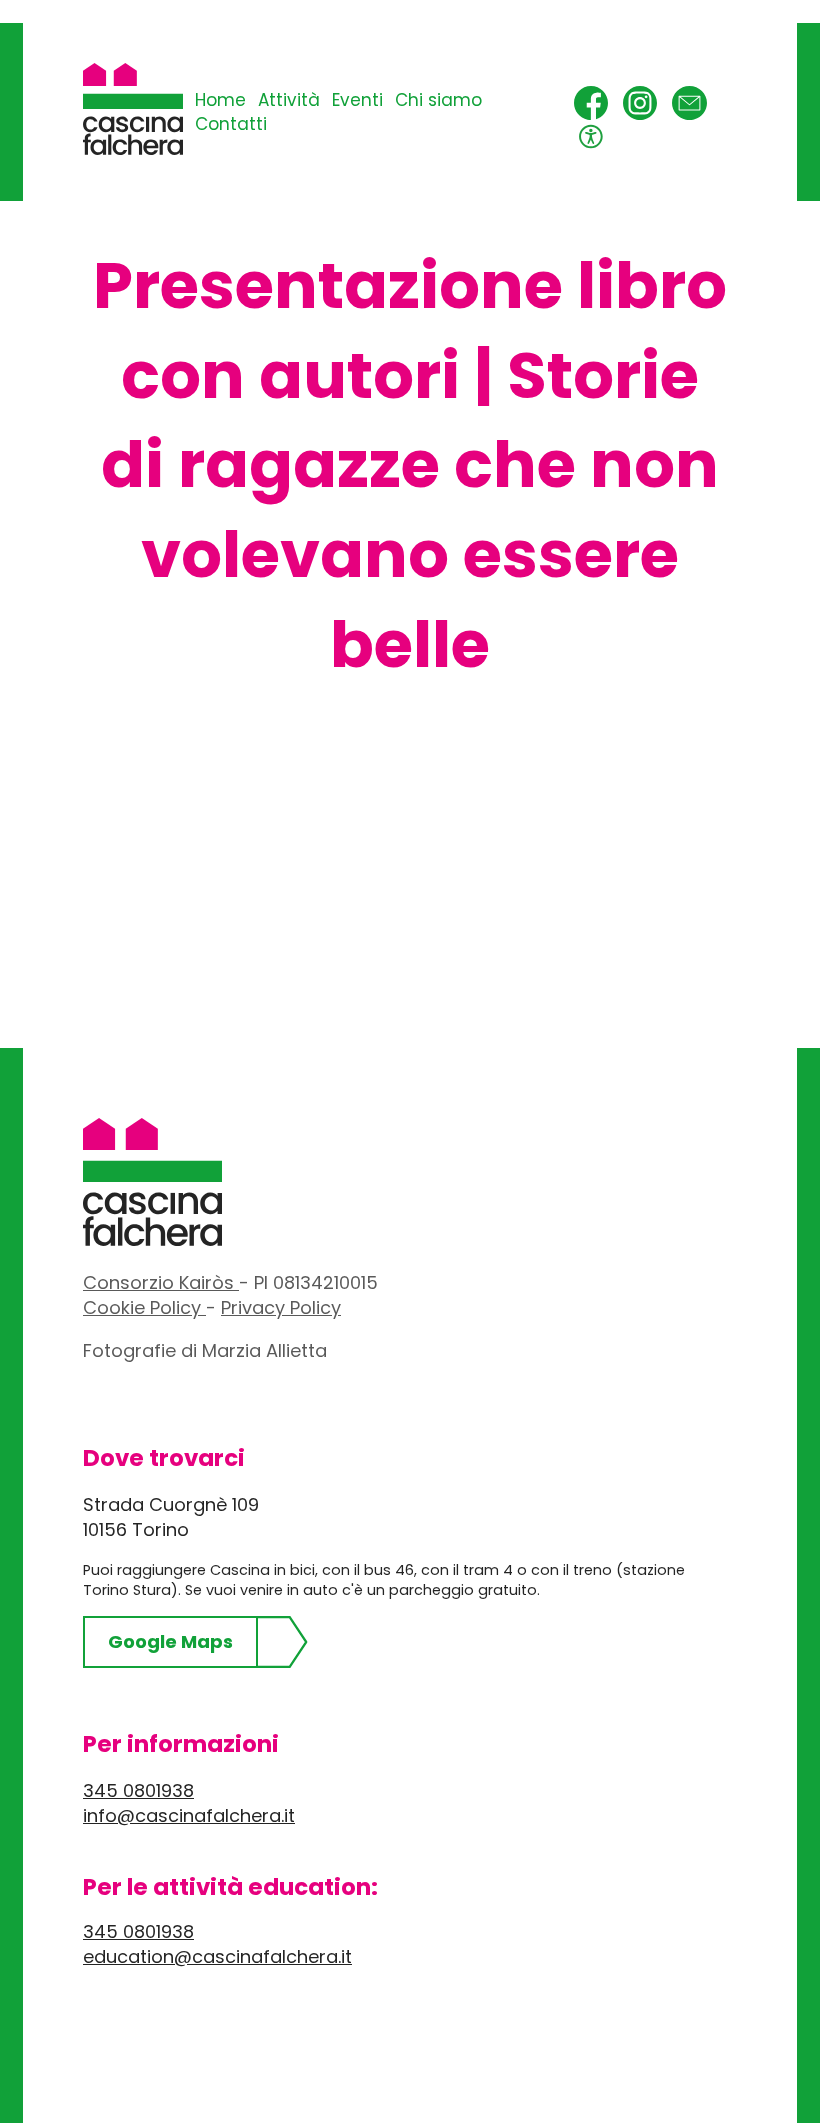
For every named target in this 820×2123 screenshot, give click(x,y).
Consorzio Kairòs (161, 1282)
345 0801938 (138, 1790)
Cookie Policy (144, 1307)
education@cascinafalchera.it (217, 1956)
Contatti (231, 124)
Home (220, 100)
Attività (289, 100)
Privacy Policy (281, 1307)
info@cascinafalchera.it (189, 1815)
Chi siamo (438, 100)
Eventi (357, 100)
